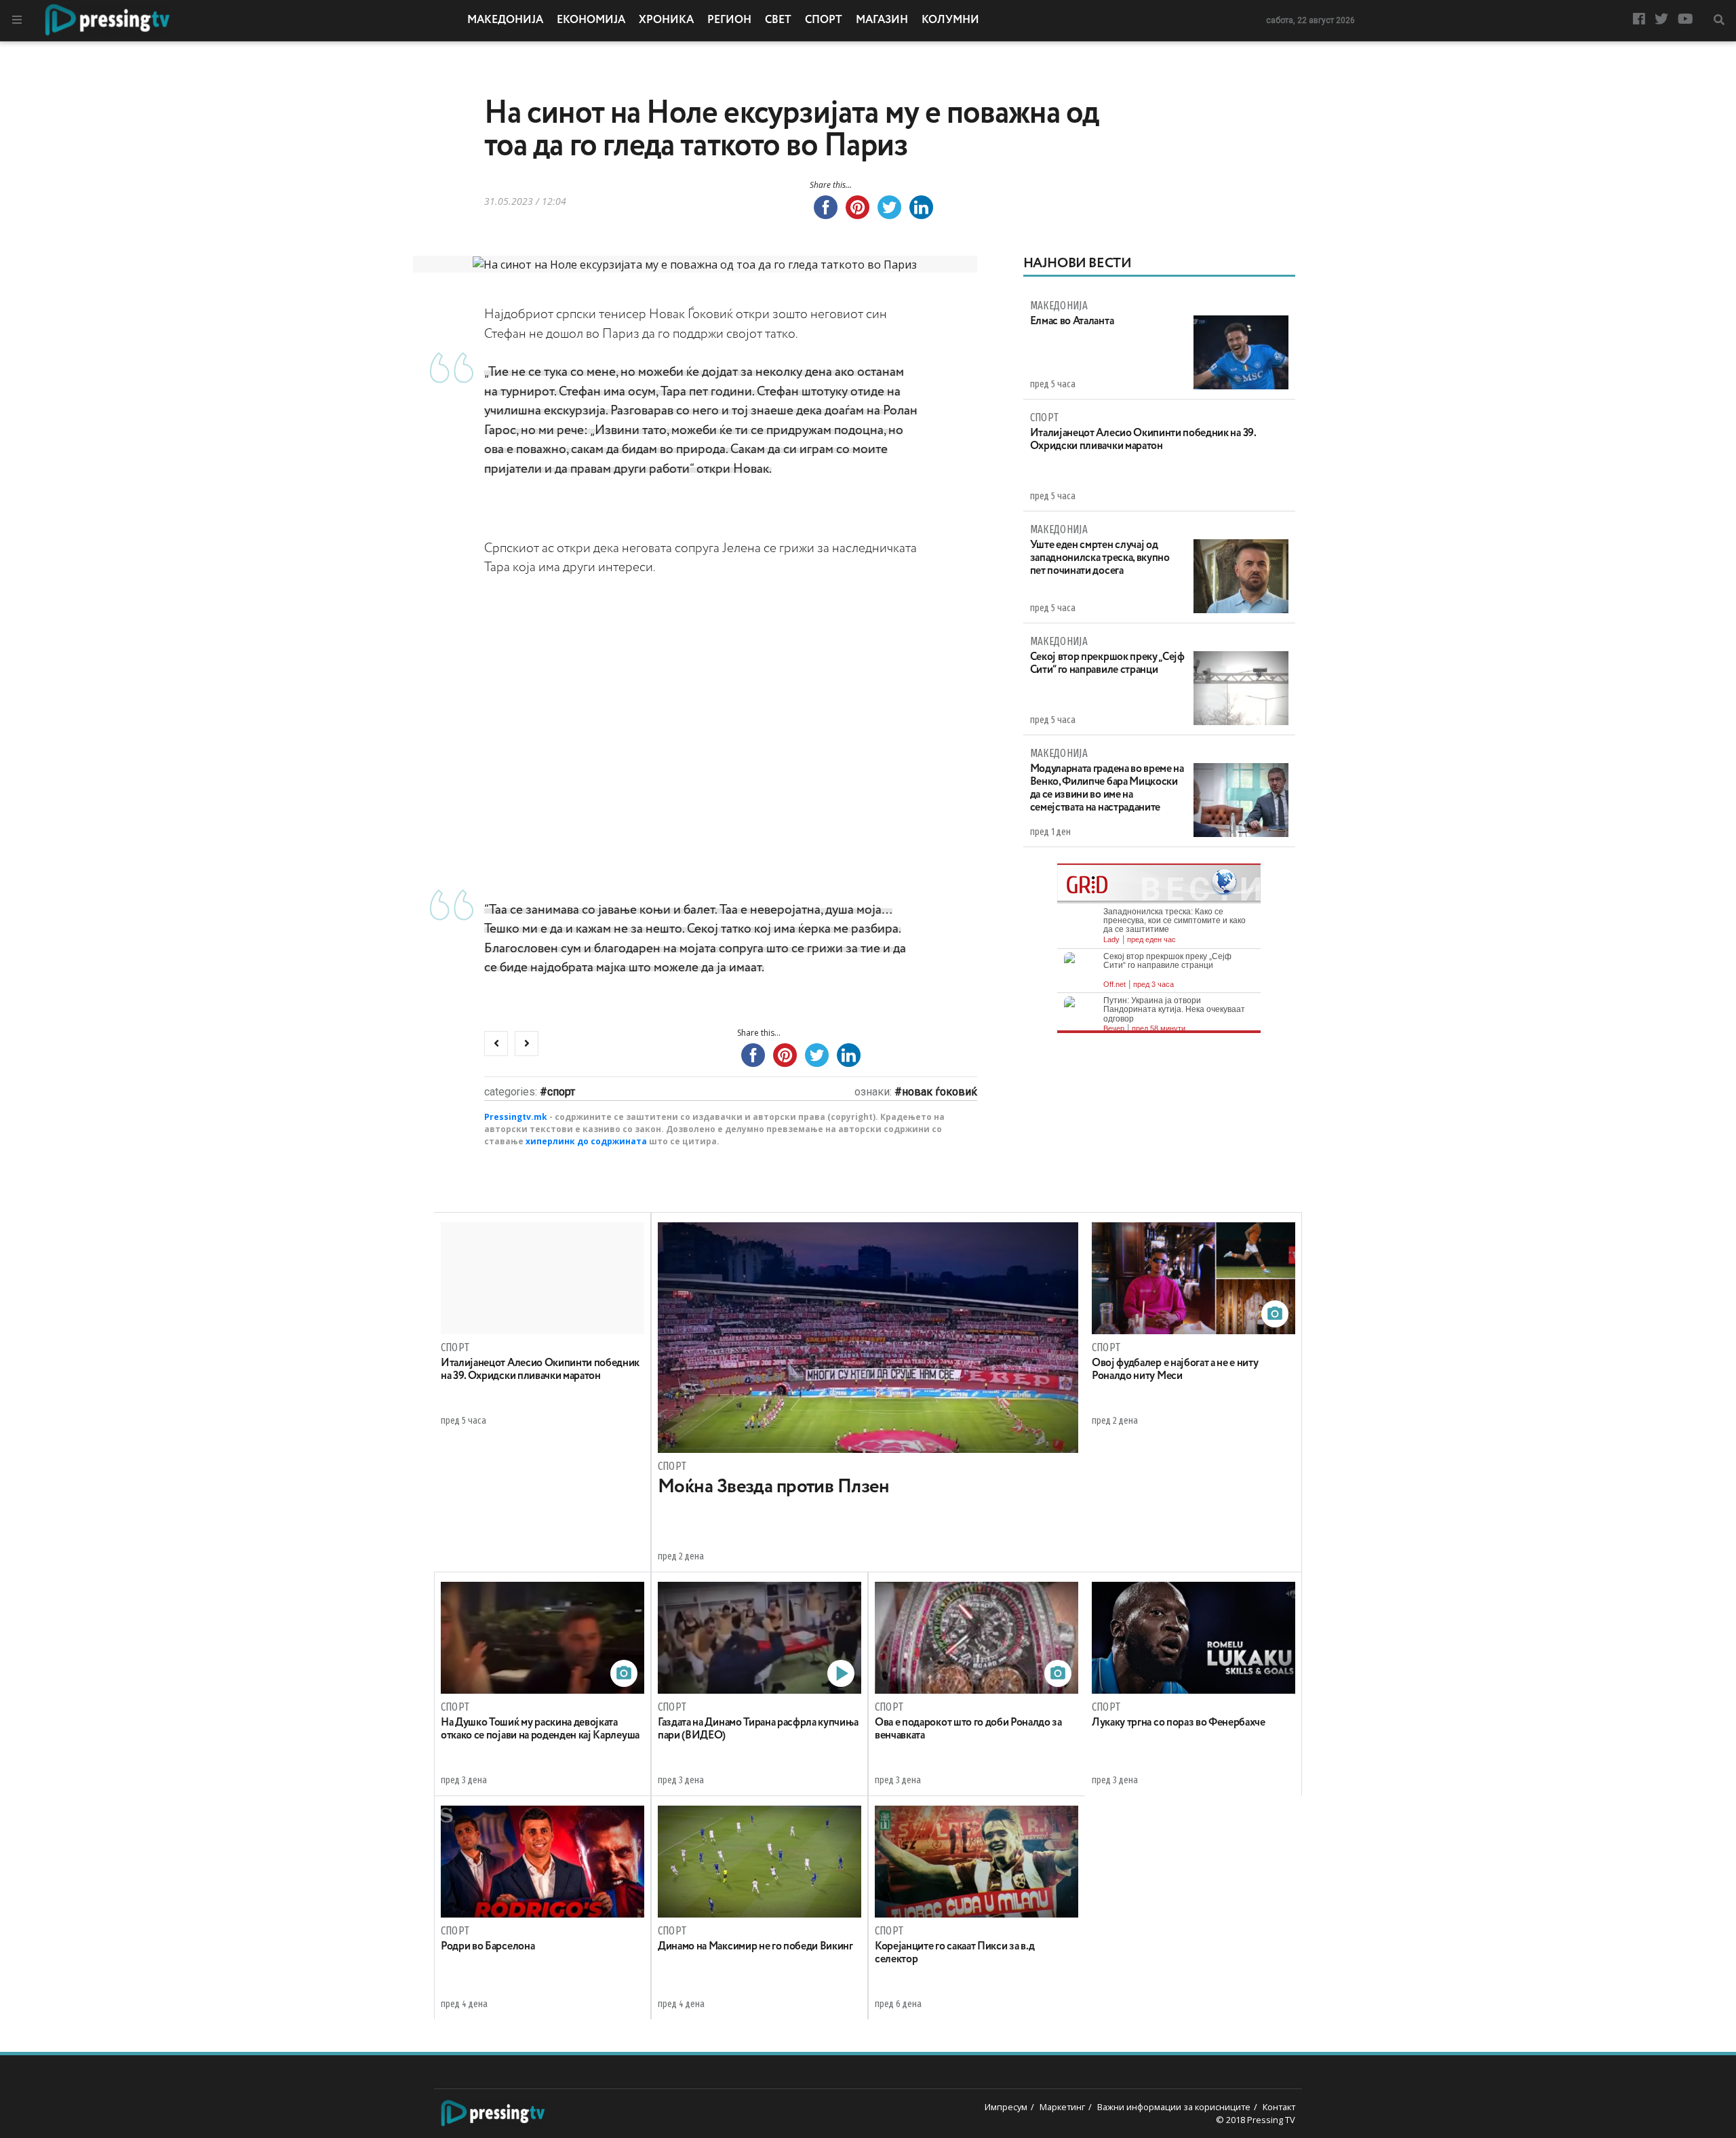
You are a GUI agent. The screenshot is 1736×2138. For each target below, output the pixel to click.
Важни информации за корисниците (1174, 2107)
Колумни (950, 20)
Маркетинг (1062, 2107)
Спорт (824, 20)
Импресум (1006, 2107)
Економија (591, 20)
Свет (778, 20)
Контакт (1279, 2107)
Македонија (505, 20)
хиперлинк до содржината (586, 1141)
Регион (729, 20)
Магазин (882, 20)
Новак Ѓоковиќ (940, 1092)
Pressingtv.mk (516, 1117)
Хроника (666, 20)
